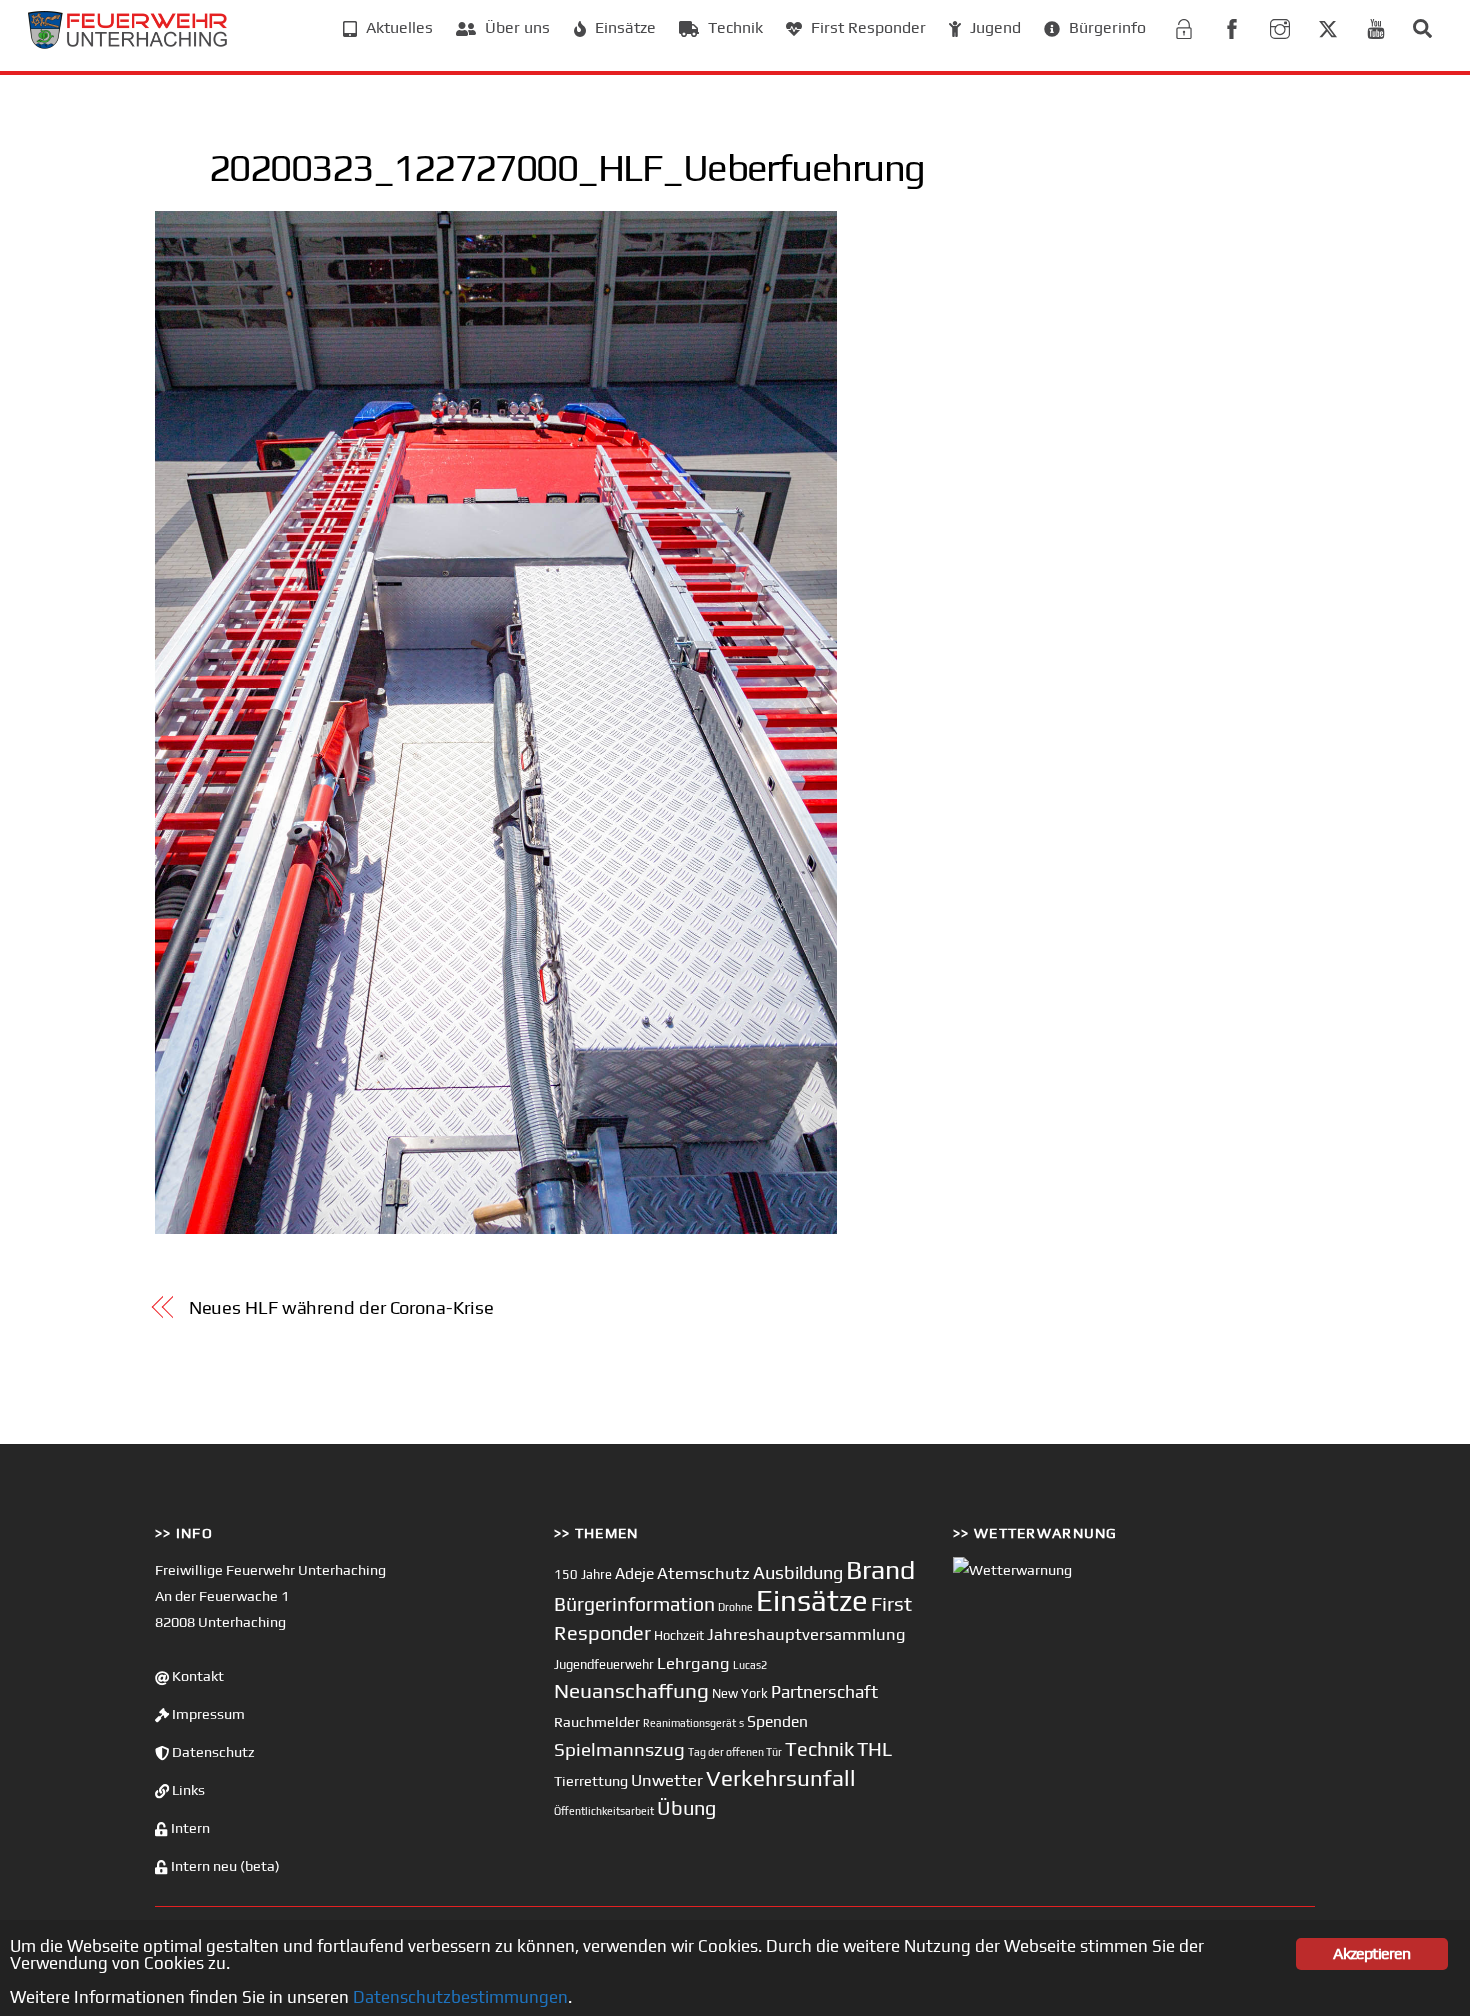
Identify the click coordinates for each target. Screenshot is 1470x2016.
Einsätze (623, 27)
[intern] (1184, 26)
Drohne (735, 1607)
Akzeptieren (1371, 1953)
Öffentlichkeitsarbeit (604, 1811)
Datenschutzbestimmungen (460, 1997)
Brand (880, 1569)
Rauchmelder (597, 1721)
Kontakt (196, 1676)
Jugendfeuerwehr (604, 1664)
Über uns (515, 27)
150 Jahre (583, 1574)
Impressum (207, 1714)
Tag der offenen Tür (735, 1752)
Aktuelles (397, 27)
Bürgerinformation (634, 1604)
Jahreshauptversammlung (806, 1634)
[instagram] (1280, 26)
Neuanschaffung (631, 1690)
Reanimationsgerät (689, 1723)
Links (187, 1790)
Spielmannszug (619, 1749)
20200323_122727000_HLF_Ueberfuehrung (567, 167)
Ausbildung (798, 1572)
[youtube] (1376, 26)
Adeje (634, 1573)
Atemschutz (703, 1573)
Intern (189, 1828)
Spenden (777, 1721)
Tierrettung (591, 1780)
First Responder (866, 27)
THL (874, 1749)
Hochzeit (679, 1635)
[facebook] (1232, 26)
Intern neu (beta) (224, 1866)
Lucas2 (750, 1665)
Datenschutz (212, 1752)
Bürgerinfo (1105, 27)
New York (740, 1693)
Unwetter (667, 1780)
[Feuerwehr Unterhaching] (128, 43)
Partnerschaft (824, 1692)
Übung (686, 1807)
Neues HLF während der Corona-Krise (341, 1307)
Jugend (993, 27)
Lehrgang (693, 1663)
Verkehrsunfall (781, 1778)
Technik (733, 27)
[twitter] (1328, 26)
